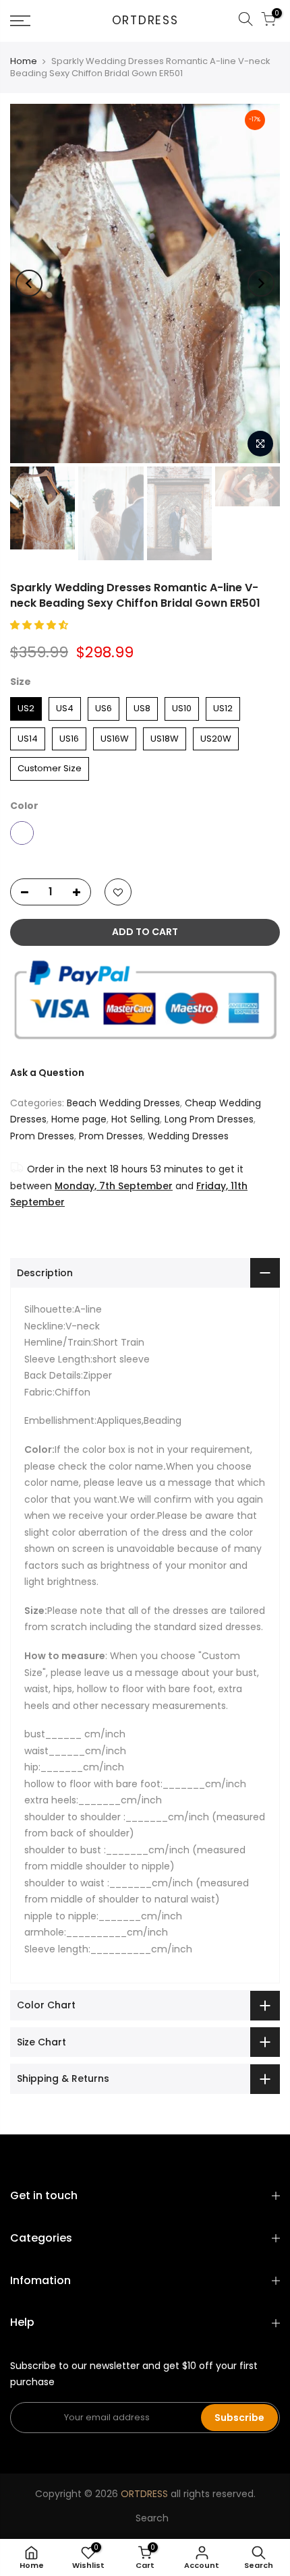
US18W (165, 736)
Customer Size (50, 766)
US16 (69, 736)
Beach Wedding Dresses (123, 1103)
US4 (65, 706)
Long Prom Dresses (209, 1119)
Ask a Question (47, 1073)
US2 (26, 706)
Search (152, 2518)
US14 (28, 736)
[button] (40, 625)
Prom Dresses (42, 1136)
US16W (115, 736)
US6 (104, 706)
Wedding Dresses (188, 1136)
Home (24, 61)
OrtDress (145, 21)
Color (24, 806)
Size (21, 682)
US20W (216, 736)
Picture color (22, 833)
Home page (79, 1119)
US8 (142, 706)
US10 (182, 706)
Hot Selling (136, 1119)
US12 (223, 706)
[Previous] (29, 283)
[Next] (261, 283)
